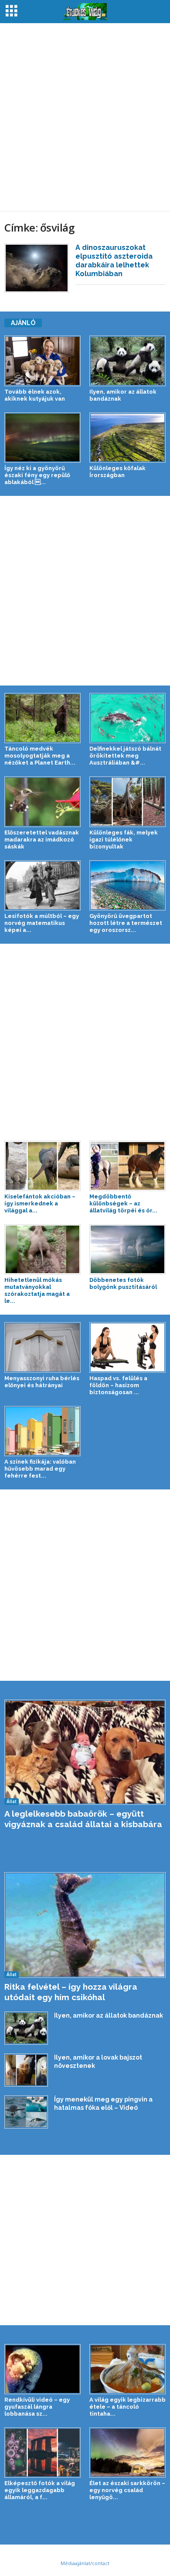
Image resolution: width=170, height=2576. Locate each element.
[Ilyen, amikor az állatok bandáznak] (127, 361)
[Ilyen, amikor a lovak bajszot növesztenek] (26, 2070)
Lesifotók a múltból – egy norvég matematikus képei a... (42, 923)
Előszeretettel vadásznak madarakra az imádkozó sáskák (42, 840)
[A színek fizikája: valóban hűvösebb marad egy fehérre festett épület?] (42, 1431)
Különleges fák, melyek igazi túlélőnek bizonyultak (124, 840)
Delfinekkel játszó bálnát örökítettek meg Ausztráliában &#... (125, 756)
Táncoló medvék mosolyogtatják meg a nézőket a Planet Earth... (40, 756)
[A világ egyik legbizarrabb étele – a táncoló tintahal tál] (127, 2369)
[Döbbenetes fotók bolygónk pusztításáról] (127, 1249)
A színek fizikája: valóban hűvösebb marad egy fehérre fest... (40, 1469)
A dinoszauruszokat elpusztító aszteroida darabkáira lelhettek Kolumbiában (114, 261)
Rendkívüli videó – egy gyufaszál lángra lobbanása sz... (37, 2407)
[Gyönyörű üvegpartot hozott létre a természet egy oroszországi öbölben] (127, 885)
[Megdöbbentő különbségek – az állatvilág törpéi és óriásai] (127, 1166)
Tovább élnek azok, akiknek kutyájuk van (35, 395)
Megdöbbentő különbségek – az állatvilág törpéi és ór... (123, 1203)
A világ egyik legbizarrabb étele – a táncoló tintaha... (127, 2407)
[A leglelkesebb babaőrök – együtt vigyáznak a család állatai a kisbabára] (85, 1752)
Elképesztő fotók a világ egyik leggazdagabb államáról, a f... (40, 2490)
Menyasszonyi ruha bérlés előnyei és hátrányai (42, 1382)
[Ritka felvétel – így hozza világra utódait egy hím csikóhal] (85, 1925)
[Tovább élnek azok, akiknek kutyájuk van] (42, 361)
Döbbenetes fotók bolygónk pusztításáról (123, 1283)
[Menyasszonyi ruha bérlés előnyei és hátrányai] (42, 1347)
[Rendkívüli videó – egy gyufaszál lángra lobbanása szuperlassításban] (42, 2369)
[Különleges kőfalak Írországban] (127, 438)
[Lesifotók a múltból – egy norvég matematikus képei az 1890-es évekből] (42, 885)
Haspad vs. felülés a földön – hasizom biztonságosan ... (118, 1385)
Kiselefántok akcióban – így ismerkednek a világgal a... (40, 1203)
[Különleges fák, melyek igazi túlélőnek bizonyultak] (127, 802)
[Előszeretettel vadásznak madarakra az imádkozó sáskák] (42, 802)
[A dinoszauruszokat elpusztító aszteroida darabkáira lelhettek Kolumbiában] (37, 268)
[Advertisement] (85, 117)
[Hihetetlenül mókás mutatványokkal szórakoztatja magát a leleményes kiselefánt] (42, 1249)
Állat (12, 1801)
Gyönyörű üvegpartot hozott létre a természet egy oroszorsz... (126, 923)
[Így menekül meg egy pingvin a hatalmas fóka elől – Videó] (26, 2112)
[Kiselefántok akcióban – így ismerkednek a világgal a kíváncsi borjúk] (42, 1166)
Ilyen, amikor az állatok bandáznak (109, 2015)
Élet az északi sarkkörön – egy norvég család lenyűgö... (127, 2490)
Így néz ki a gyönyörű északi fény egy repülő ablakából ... (37, 475)
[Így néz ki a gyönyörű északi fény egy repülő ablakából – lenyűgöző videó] (42, 438)
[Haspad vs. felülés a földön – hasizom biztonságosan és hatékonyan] (127, 1347)
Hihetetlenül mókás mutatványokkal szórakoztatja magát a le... (37, 1290)
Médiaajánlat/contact (85, 2563)
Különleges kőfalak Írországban (117, 472)
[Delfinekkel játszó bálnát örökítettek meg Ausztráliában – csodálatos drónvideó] (127, 718)
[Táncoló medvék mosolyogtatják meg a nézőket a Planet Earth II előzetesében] (42, 718)
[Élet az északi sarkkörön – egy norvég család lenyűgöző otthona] (127, 2453)
